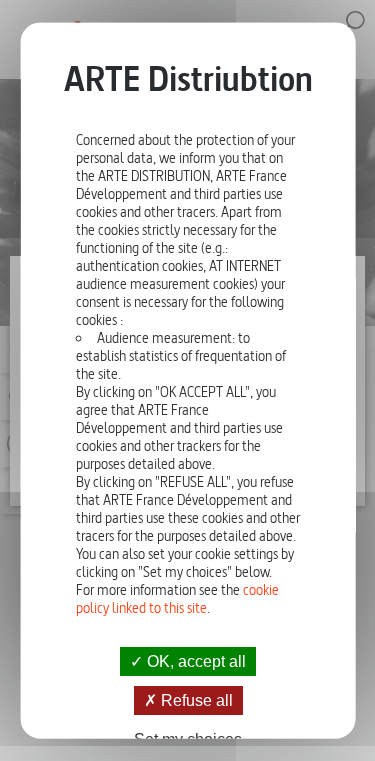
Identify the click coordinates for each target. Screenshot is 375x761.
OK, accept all (194, 660)
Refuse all (194, 699)
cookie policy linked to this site (176, 598)
